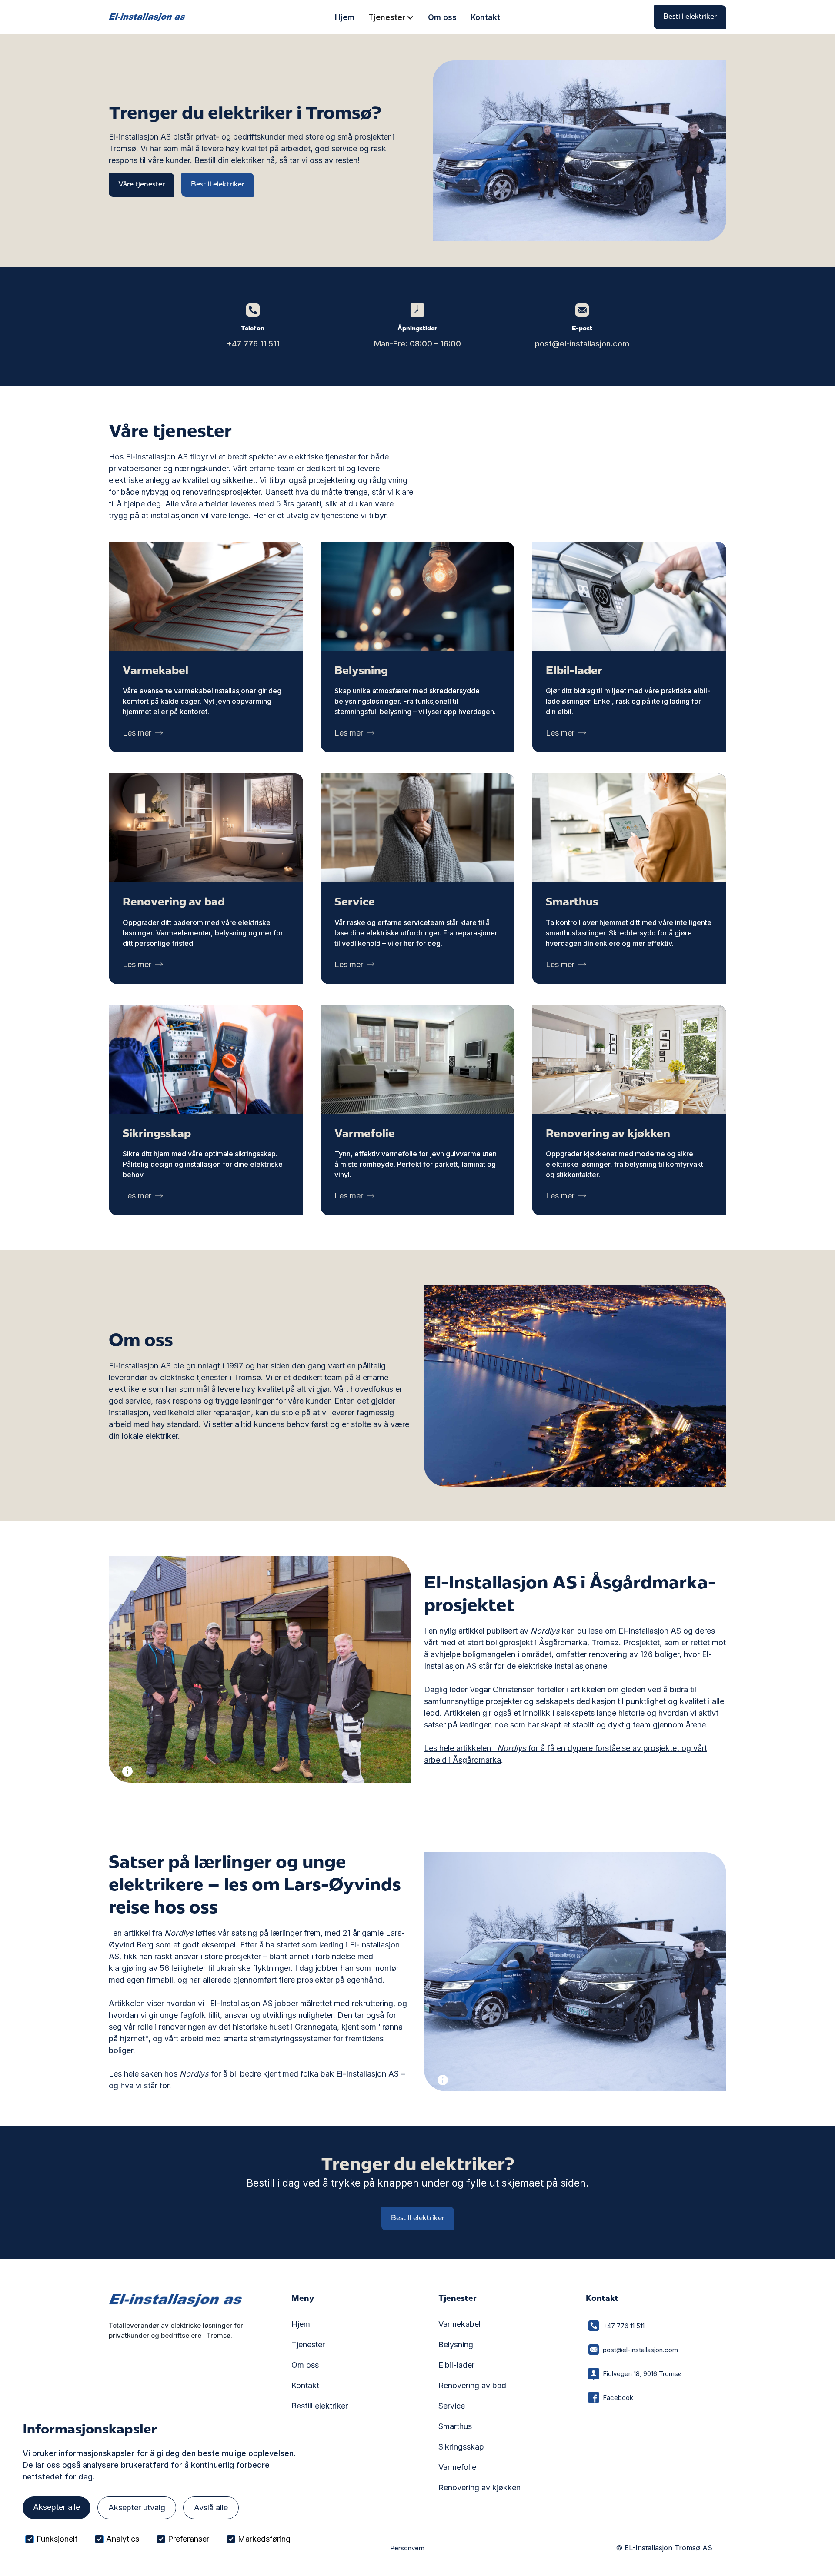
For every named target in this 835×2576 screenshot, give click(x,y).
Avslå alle (211, 2508)
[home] (147, 17)
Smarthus (455, 2426)
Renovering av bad (472, 2385)
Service (452, 2406)
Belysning (456, 2345)
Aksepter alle (57, 2507)
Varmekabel (459, 2324)
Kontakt (485, 17)
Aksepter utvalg (137, 2508)
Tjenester (308, 2345)
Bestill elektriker (690, 17)
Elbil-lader (456, 2365)
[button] (391, 17)
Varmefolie (457, 2467)
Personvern (407, 2548)
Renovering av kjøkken (479, 2488)
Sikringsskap (461, 2447)
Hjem (345, 17)
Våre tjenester (142, 185)
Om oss (442, 17)
